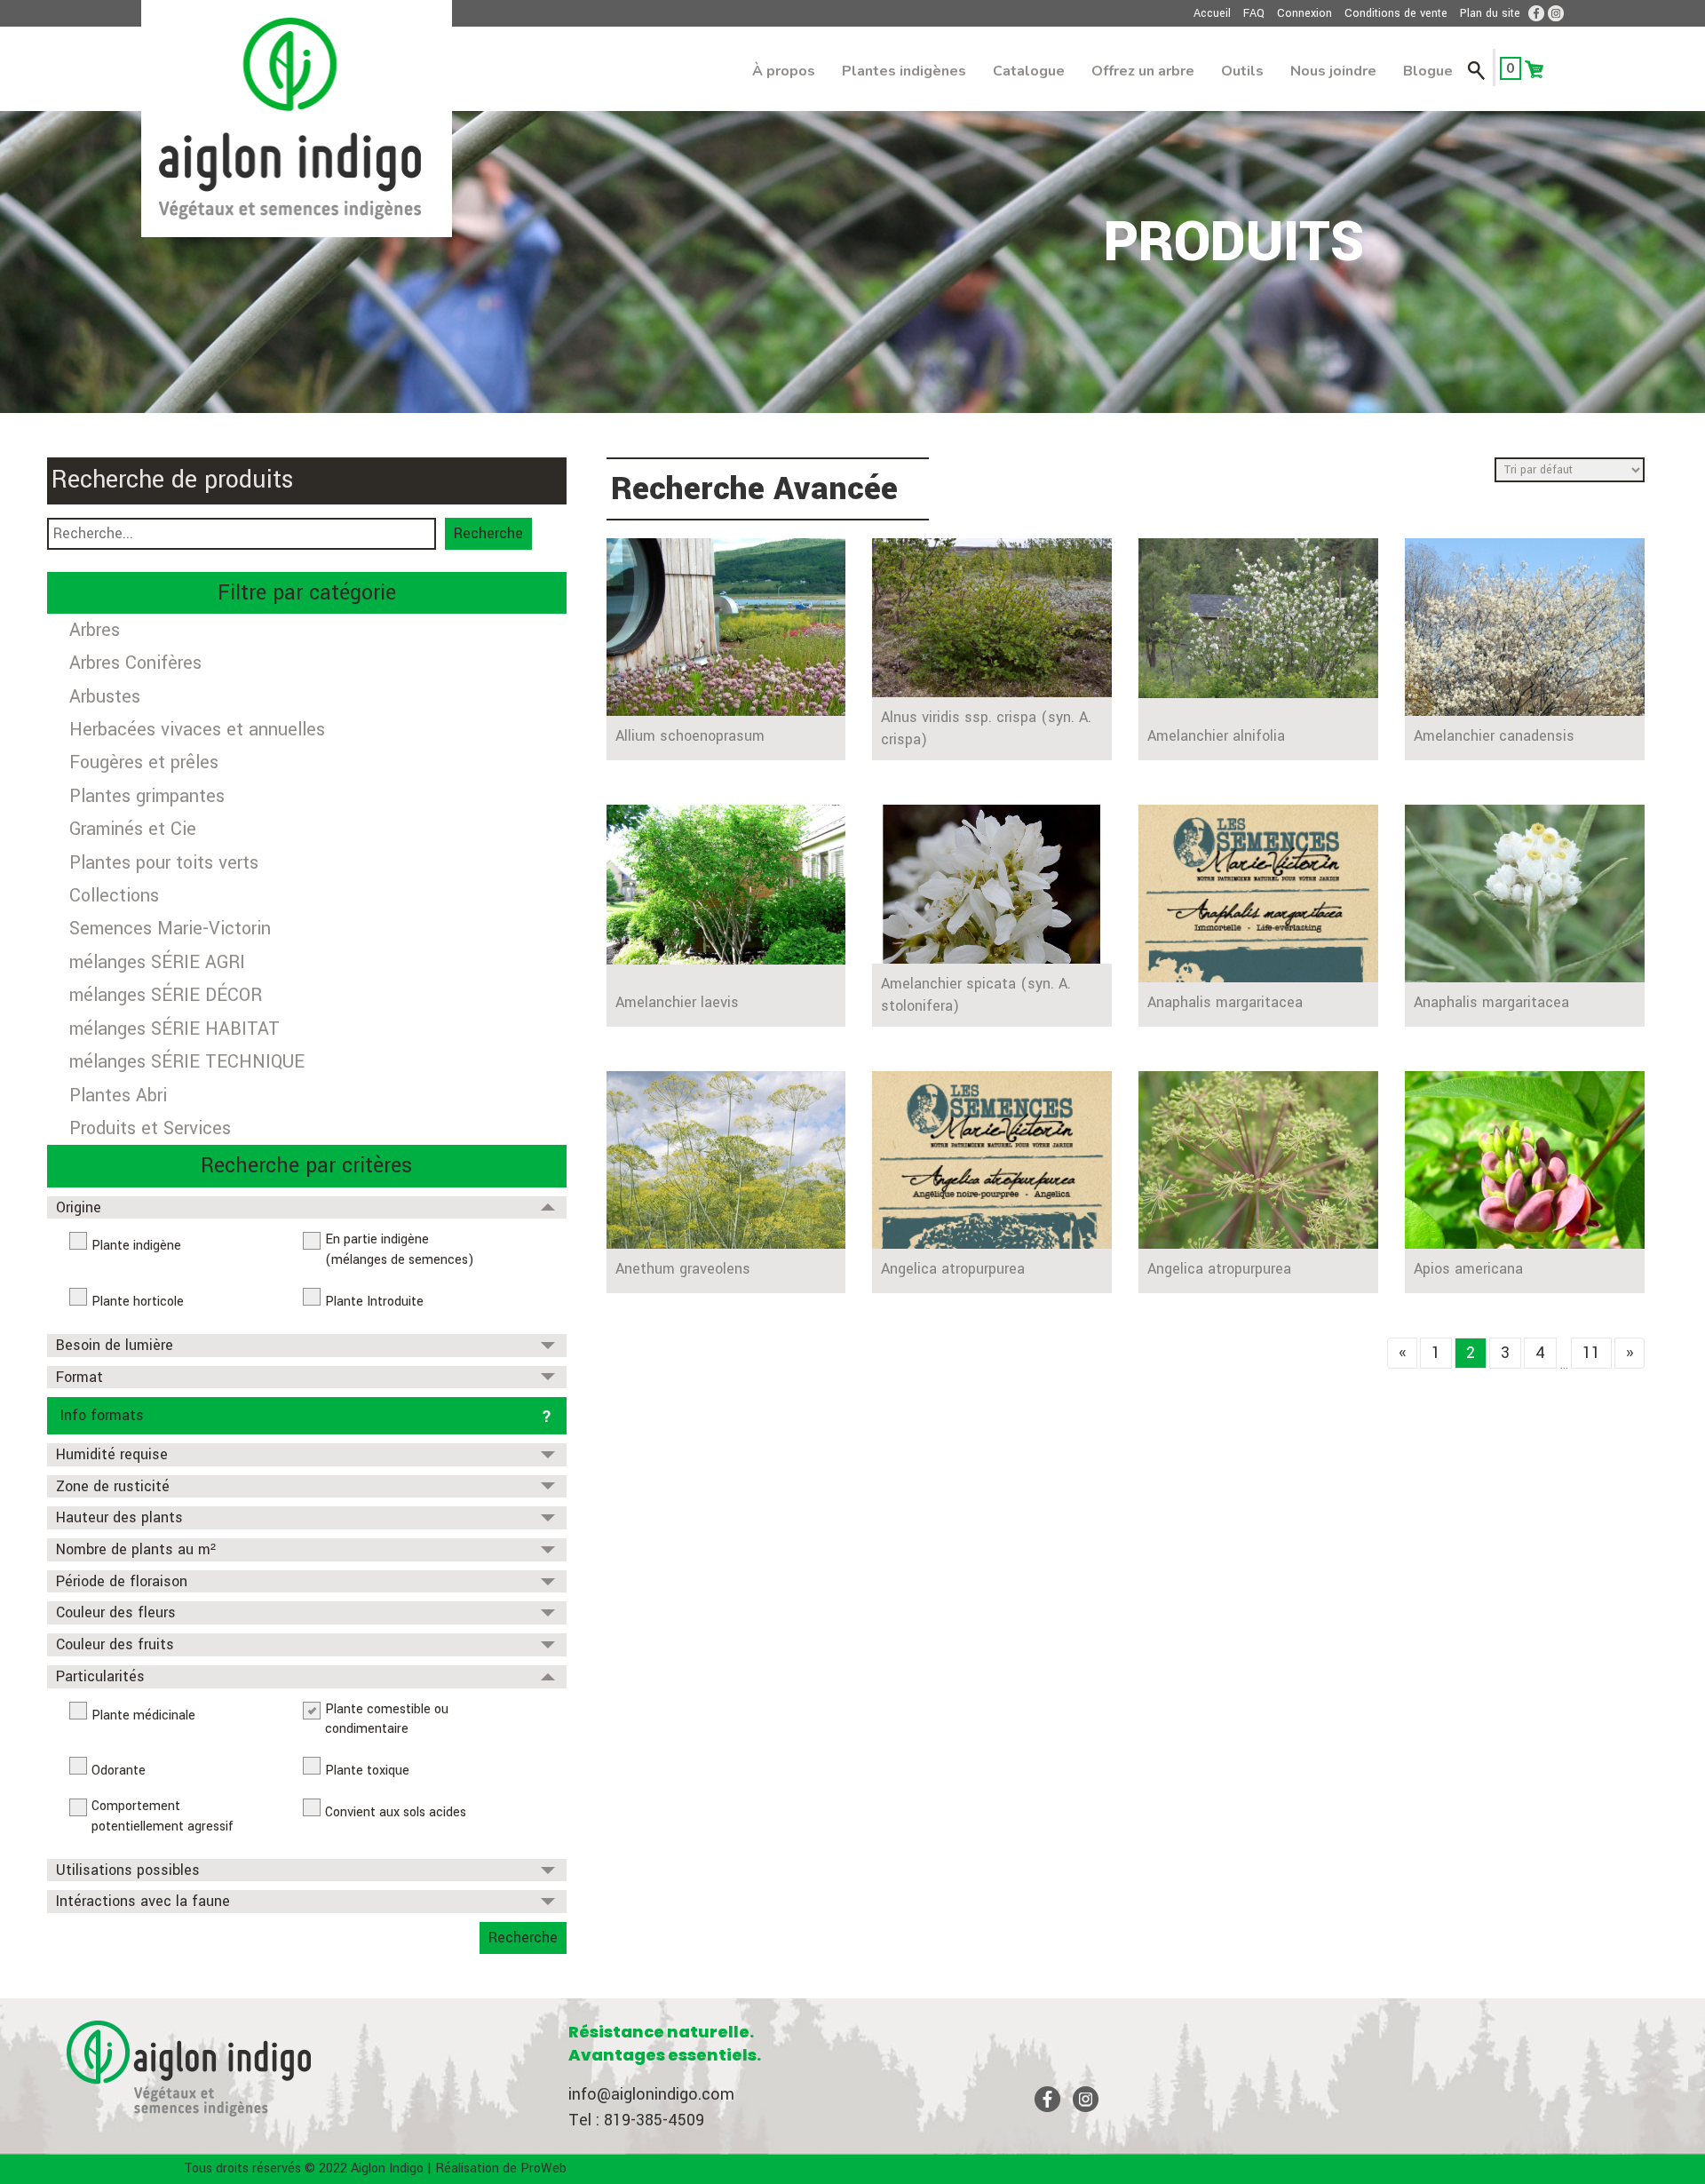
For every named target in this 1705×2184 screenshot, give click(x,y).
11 (1591, 1353)
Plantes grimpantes (147, 796)
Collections (114, 896)
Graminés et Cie (133, 829)
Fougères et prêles (144, 762)
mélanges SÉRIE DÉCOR (166, 995)
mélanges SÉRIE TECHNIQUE (187, 1062)
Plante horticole (138, 1302)
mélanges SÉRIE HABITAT (174, 1029)
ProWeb (543, 2168)
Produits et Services (150, 1128)
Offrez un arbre (1143, 71)
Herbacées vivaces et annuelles (197, 730)
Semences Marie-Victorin (170, 929)
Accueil (1212, 13)
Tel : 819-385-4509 (636, 2120)
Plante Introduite (374, 1302)
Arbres (95, 630)
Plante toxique (367, 1771)
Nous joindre (1333, 71)
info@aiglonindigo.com (651, 2094)
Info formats (102, 1415)
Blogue (1428, 71)
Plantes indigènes (904, 71)
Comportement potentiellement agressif (163, 1816)
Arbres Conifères (135, 663)
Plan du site (1490, 13)
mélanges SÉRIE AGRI (157, 962)
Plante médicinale (143, 1715)
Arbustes (105, 697)
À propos (784, 71)
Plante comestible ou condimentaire (387, 1719)
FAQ (1254, 13)
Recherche (488, 533)
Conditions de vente (1396, 13)
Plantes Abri (118, 1096)
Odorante (119, 1771)
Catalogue (1029, 71)
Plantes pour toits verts (164, 863)
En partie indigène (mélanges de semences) (400, 1250)
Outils (1242, 71)
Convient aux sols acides (396, 1812)
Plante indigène (136, 1246)
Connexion (1305, 13)
